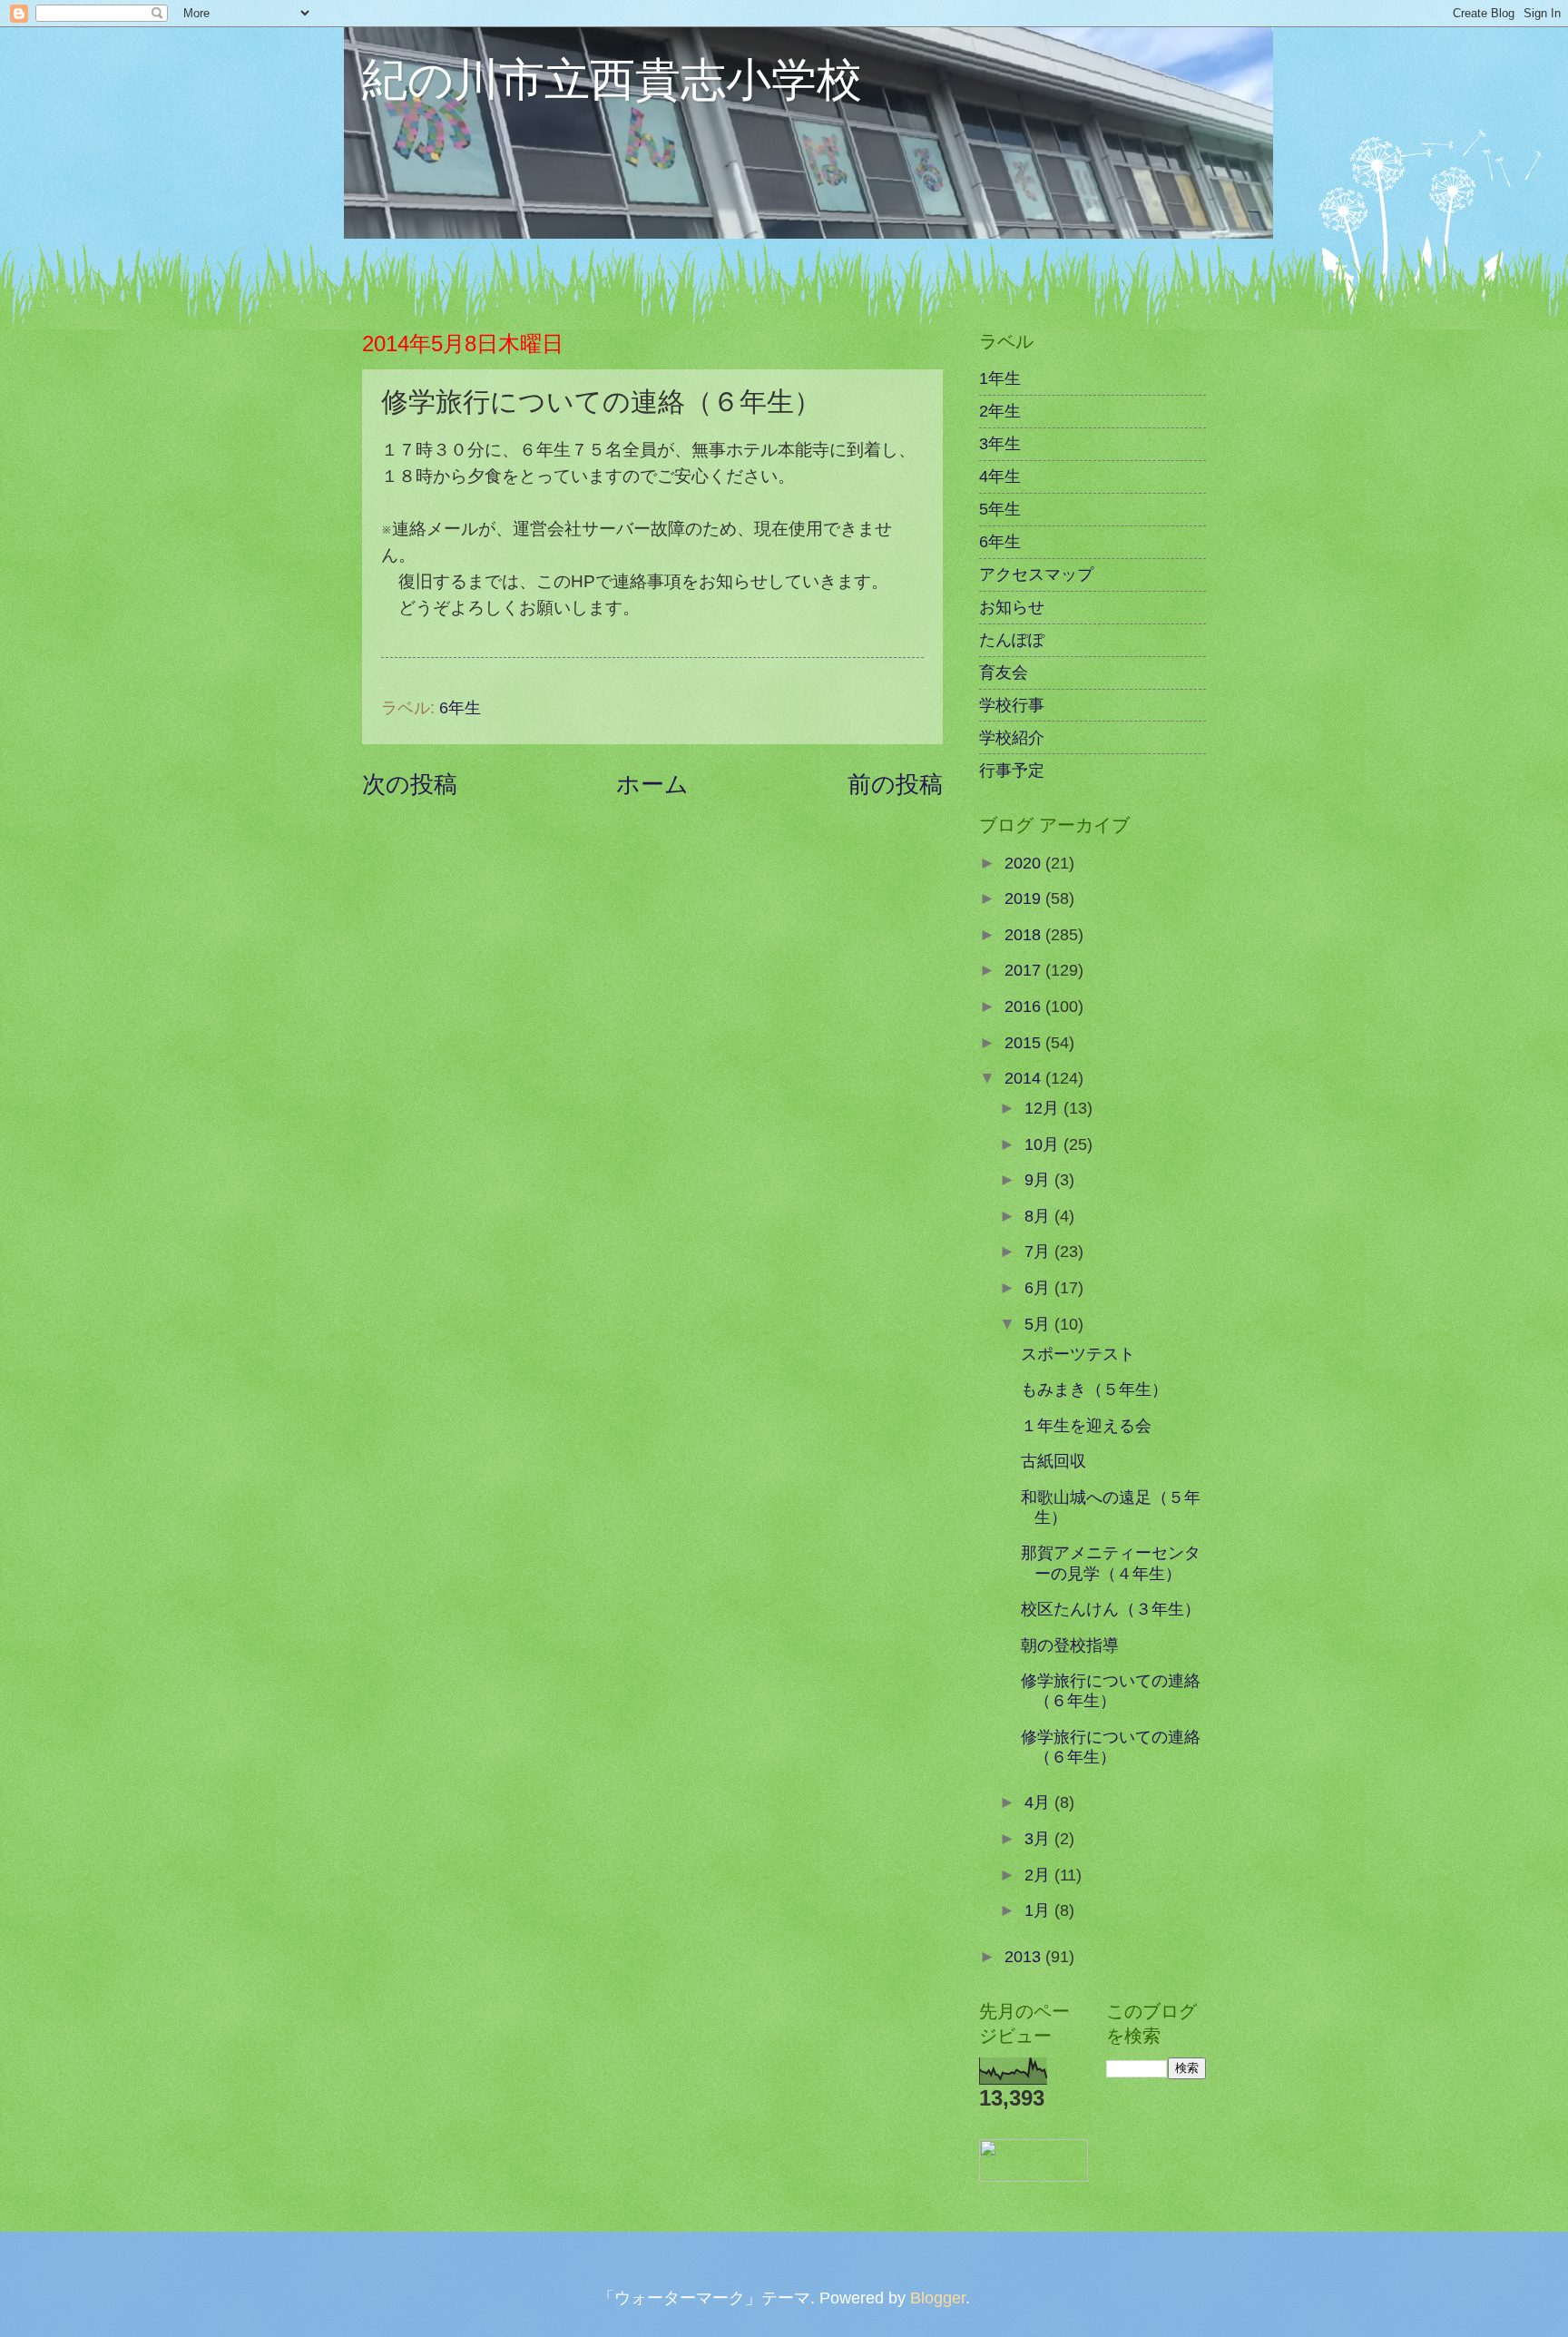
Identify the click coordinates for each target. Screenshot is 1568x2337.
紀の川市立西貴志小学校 (612, 78)
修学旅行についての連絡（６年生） (1111, 1690)
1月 (1039, 1910)
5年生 (1000, 509)
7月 (1039, 1251)
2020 (1025, 863)
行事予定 (1012, 770)
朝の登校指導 (1070, 1645)
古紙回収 (1053, 1461)
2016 (1025, 1006)
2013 (1025, 1956)
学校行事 (1012, 705)
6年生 (460, 707)
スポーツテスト (1078, 1354)
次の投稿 (410, 784)
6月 (1039, 1287)
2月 (1039, 1875)
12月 (1044, 1108)
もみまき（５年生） (1094, 1389)
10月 (1044, 1144)
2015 (1025, 1042)
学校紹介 (1012, 737)
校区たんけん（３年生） (1111, 1609)
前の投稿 (895, 784)
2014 (1025, 1078)
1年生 (1000, 378)
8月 (1039, 1216)
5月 (1039, 1324)
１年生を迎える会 (1086, 1425)
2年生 (1000, 411)
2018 (1025, 934)
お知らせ (1012, 607)
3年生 (1000, 443)
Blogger (938, 2298)
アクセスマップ (1036, 574)
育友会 (1004, 672)
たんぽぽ (1012, 639)
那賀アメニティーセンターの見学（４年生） (1111, 1562)
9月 (1039, 1179)
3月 (1039, 1838)
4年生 (1000, 476)
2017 (1025, 970)
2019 (1025, 898)
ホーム (652, 784)
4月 (1039, 1802)
